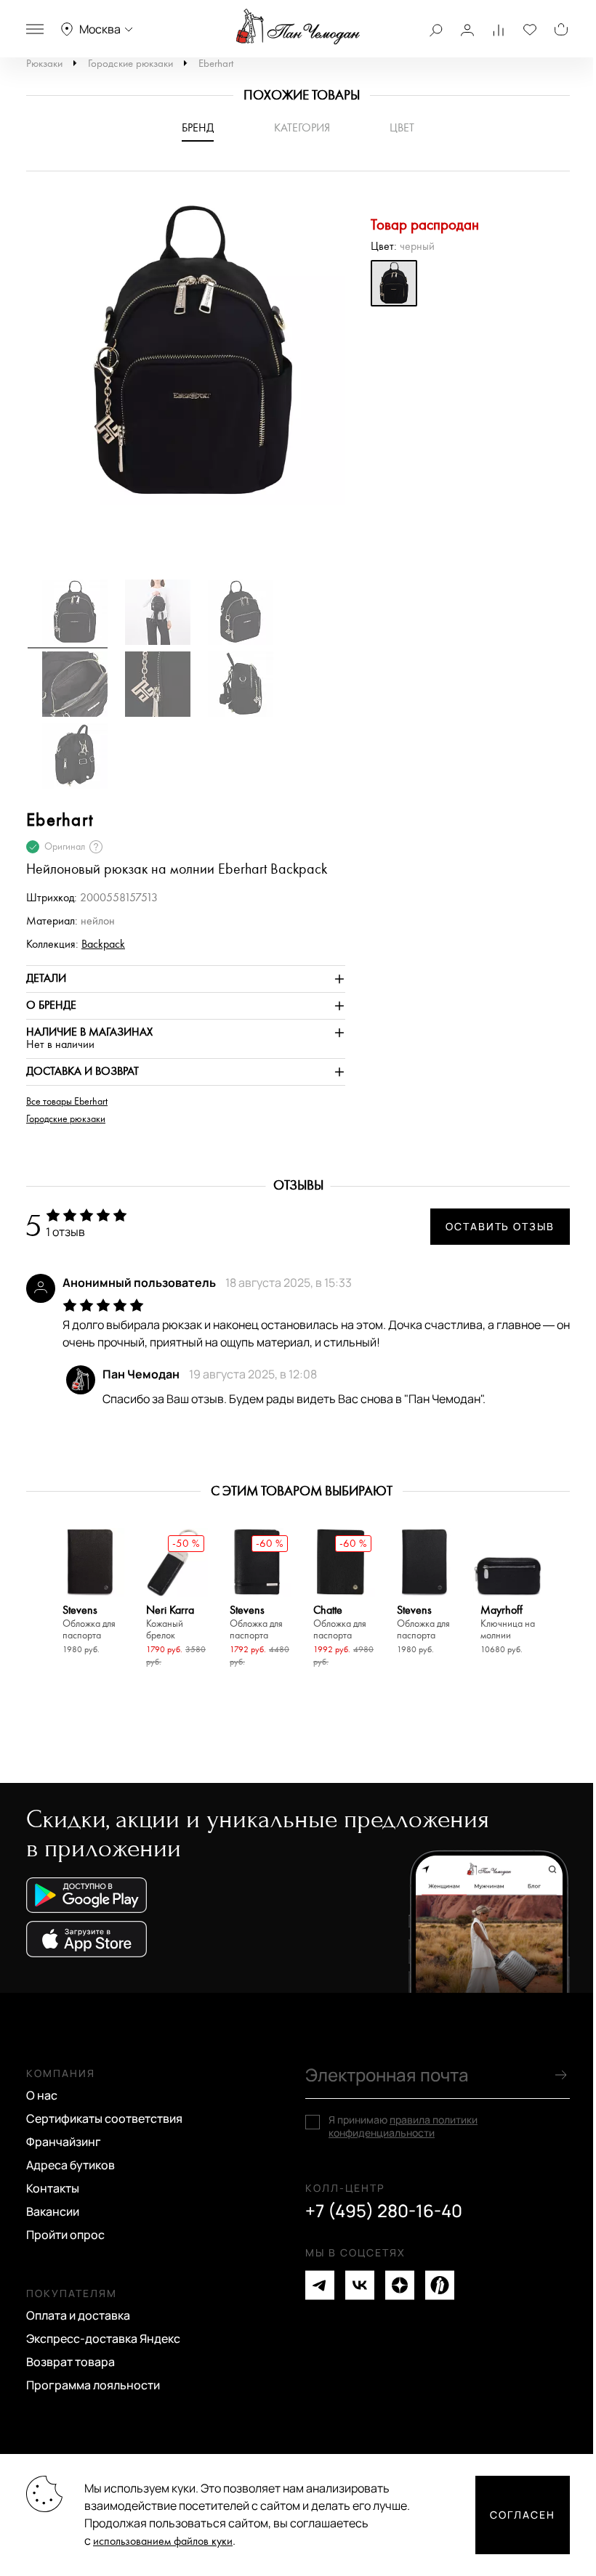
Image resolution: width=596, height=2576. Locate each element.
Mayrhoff (508, 1623)
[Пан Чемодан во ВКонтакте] (360, 2285)
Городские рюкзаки (130, 64)
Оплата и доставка (78, 2315)
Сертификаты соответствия (104, 2118)
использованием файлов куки (163, 2542)
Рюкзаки (44, 64)
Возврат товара (71, 2362)
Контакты (53, 2188)
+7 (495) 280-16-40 (384, 2211)
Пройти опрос (65, 2235)
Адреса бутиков (71, 2165)
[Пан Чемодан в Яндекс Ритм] (440, 2285)
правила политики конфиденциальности (403, 2126)
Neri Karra (170, 1623)
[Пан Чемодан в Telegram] (320, 2285)
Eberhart (216, 64)
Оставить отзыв (500, 1226)
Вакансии (53, 2211)
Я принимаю (403, 2126)
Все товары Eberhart (67, 1102)
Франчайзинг (64, 2142)
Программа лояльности (93, 2385)
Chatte (340, 1623)
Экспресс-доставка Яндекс (103, 2339)
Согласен (523, 2515)
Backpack (103, 944)
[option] (186, 360)
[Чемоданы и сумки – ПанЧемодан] (298, 27)
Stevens (89, 1623)
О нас (42, 2095)
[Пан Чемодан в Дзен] (400, 2285)
